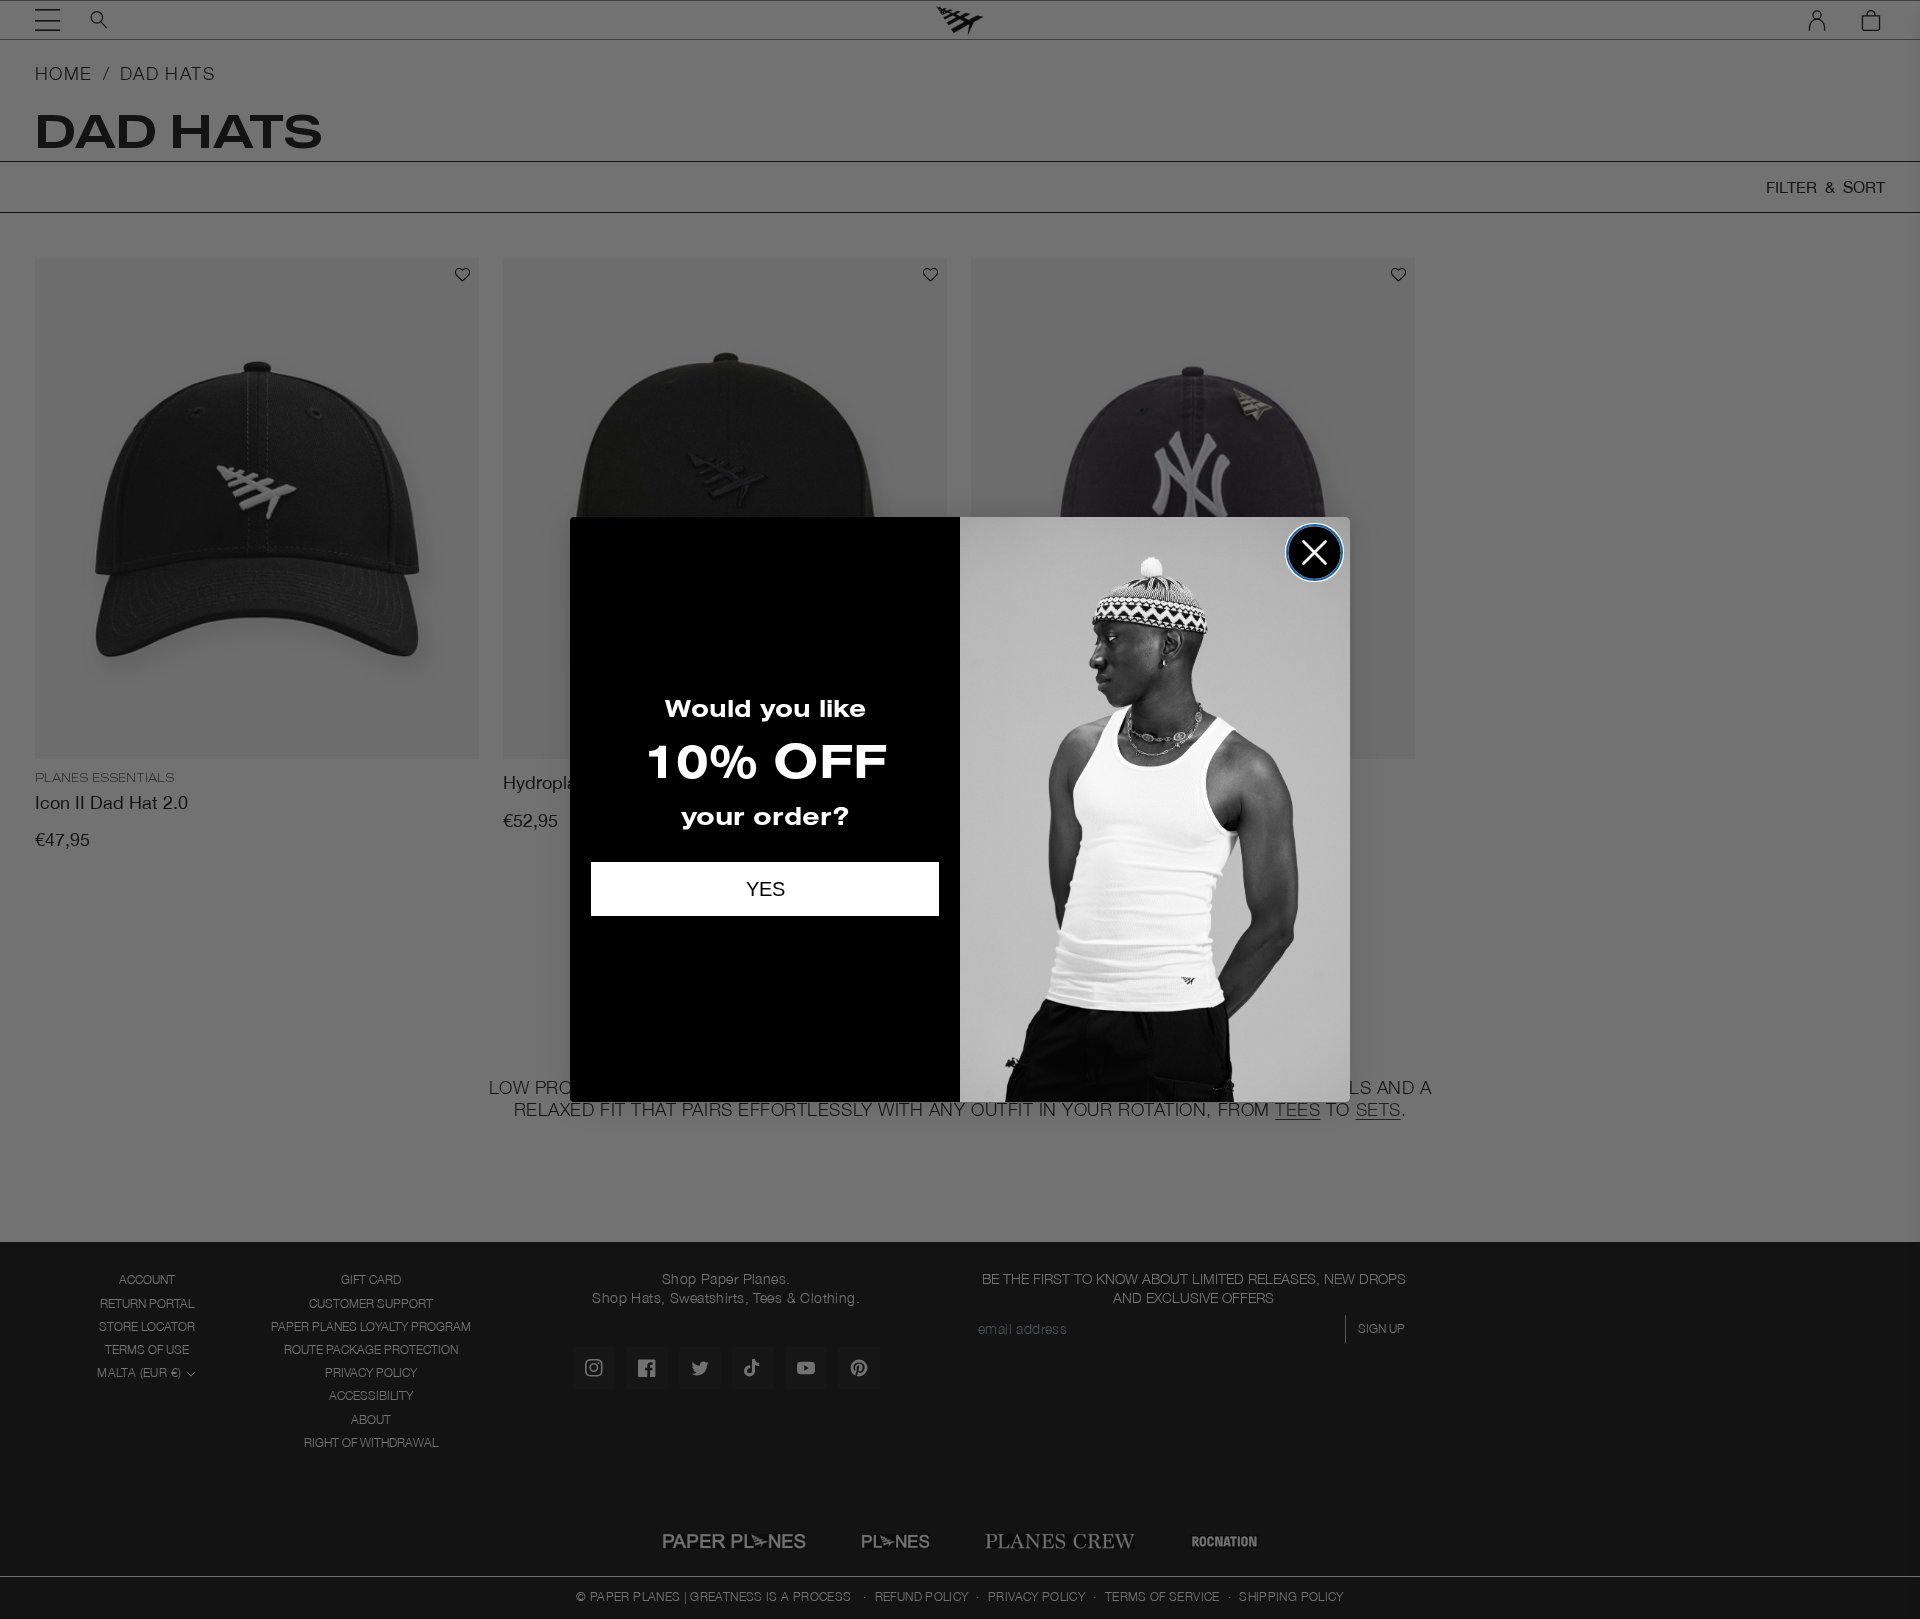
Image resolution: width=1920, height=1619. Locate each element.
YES (765, 889)
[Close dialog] (1314, 552)
